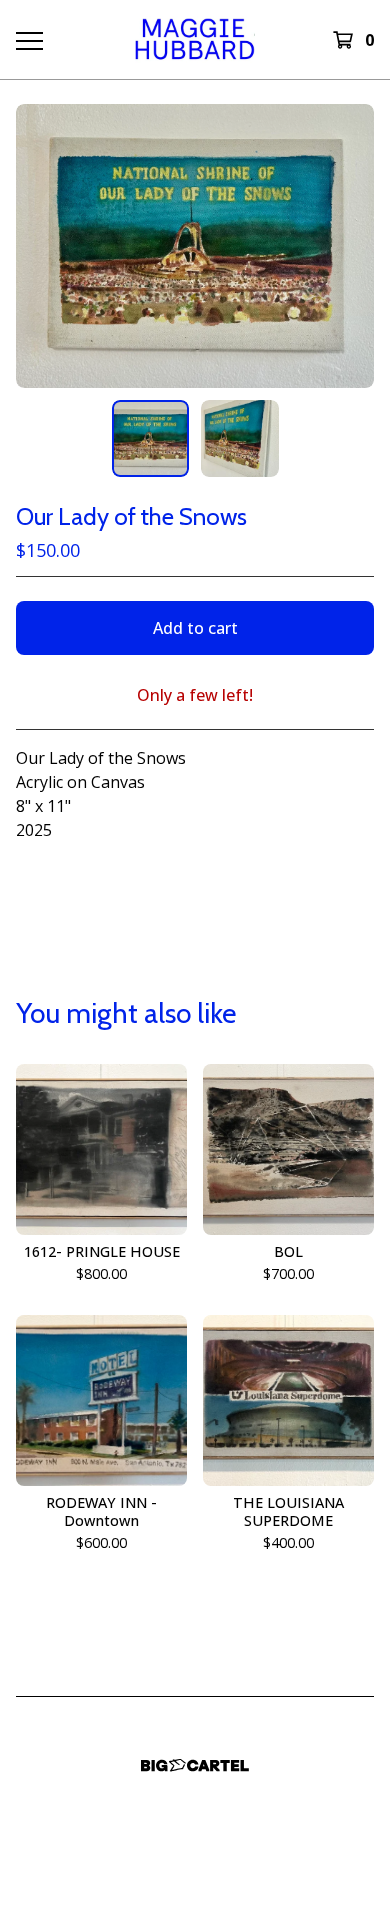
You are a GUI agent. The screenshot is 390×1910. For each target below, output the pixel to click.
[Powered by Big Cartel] (195, 1765)
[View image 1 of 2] (151, 439)
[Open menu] (28, 40)
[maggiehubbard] (195, 39)
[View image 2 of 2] (240, 439)
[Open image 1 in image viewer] (195, 246)
